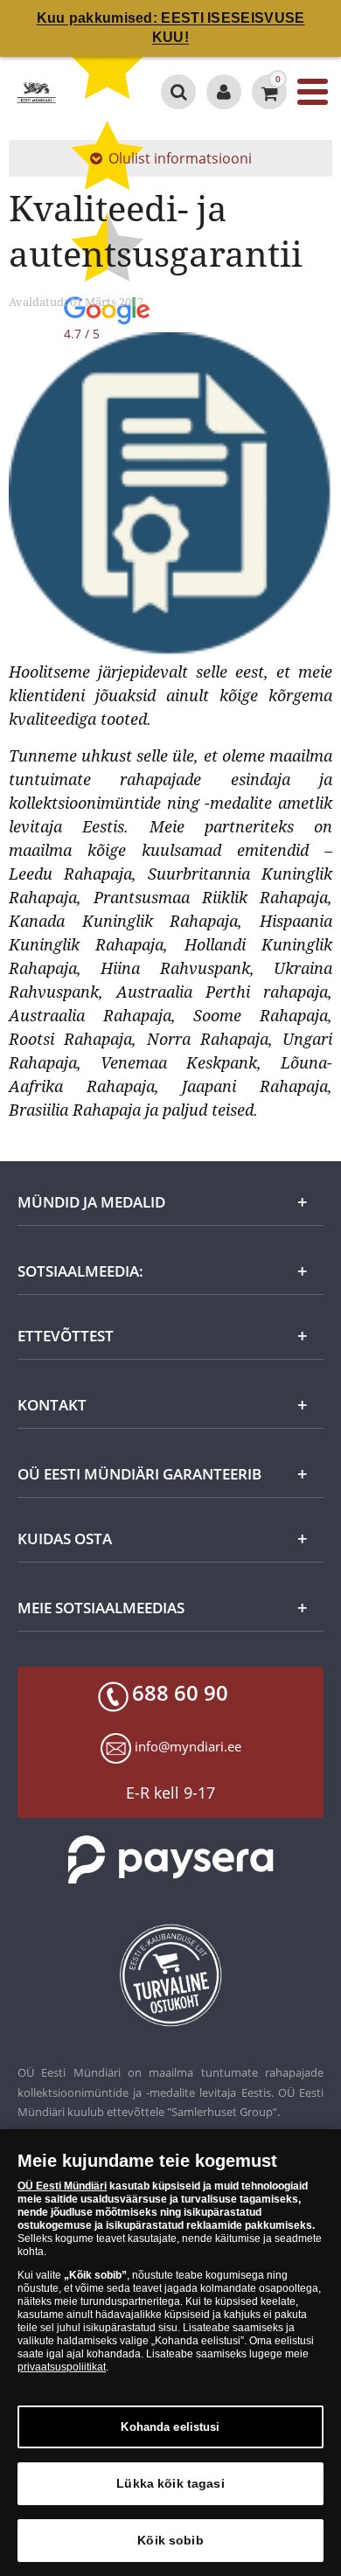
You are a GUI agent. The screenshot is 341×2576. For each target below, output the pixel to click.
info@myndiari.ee (188, 1746)
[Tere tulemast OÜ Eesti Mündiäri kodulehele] (224, 92)
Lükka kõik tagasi (170, 2483)
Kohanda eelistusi (170, 2427)
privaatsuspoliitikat (62, 2367)
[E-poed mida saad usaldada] (170, 1975)
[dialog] (170, 2353)
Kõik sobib (170, 2540)
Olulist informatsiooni (180, 158)
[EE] (36, 92)
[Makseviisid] (170, 1859)
